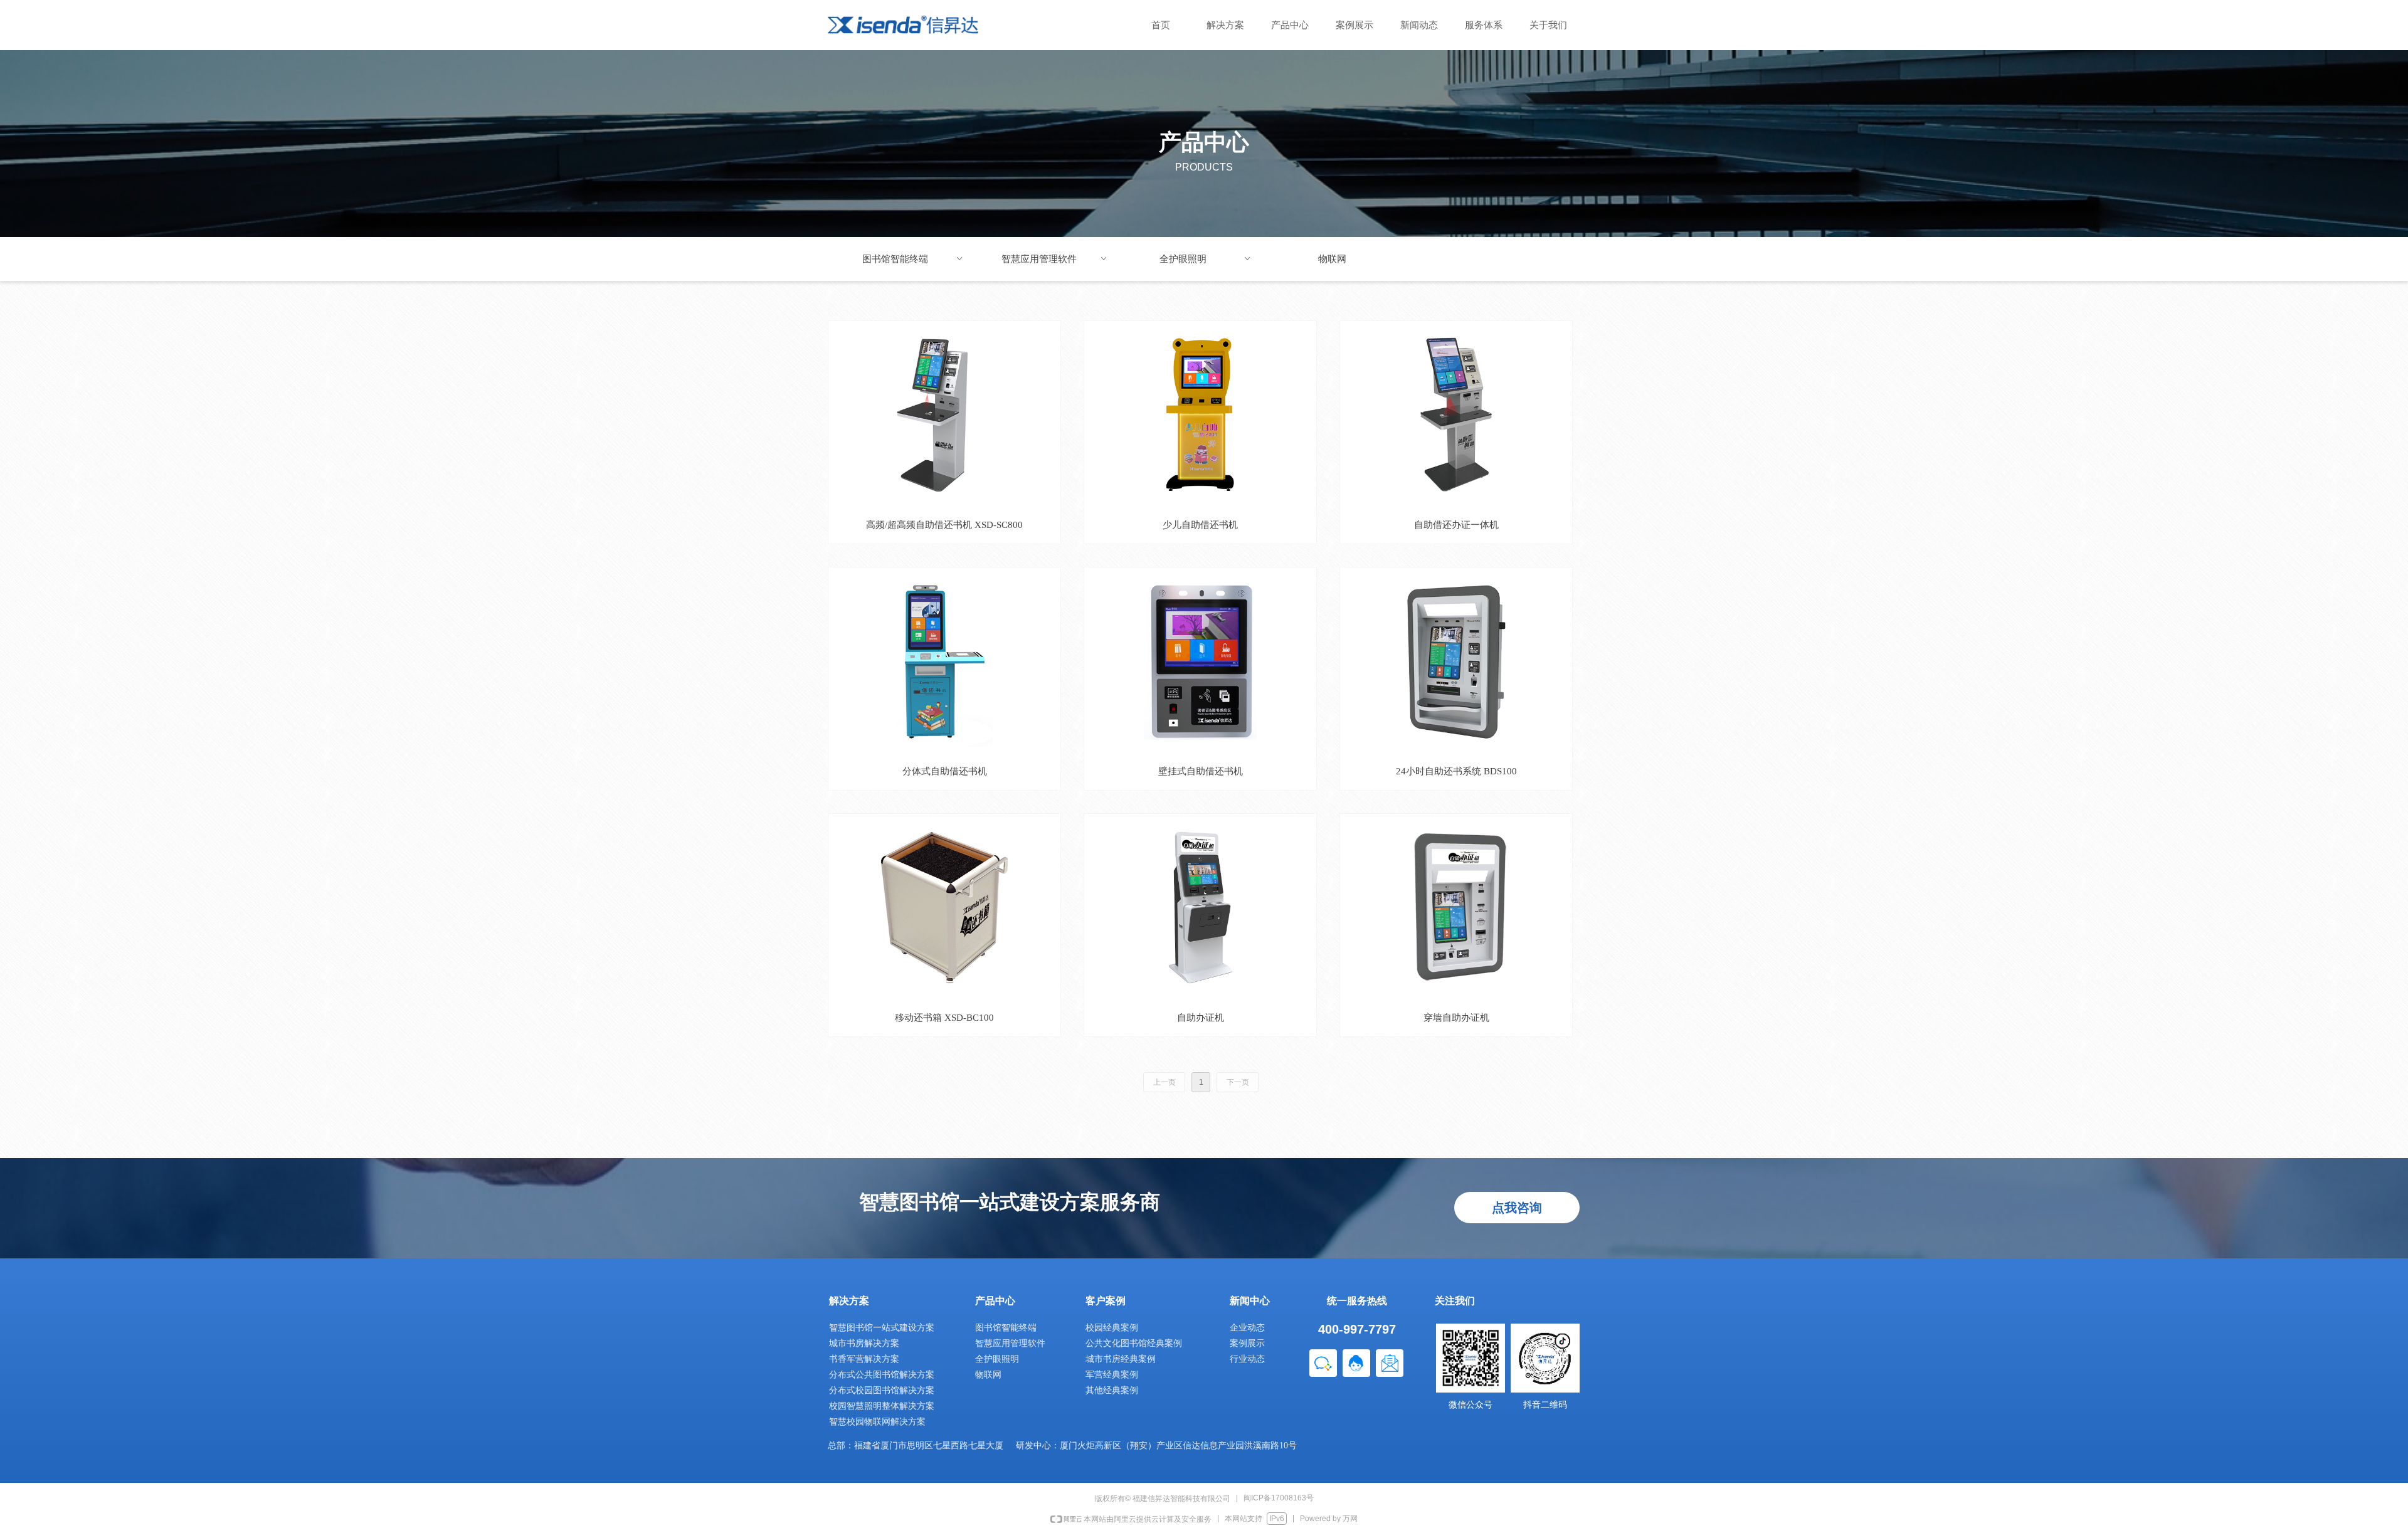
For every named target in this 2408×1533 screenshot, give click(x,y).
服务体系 (1484, 25)
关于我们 (1548, 25)
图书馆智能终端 (913, 259)
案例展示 (1354, 25)
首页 (1161, 25)
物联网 (1332, 259)
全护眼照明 (1206, 259)
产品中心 (1290, 25)
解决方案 (1225, 25)
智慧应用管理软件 (1055, 259)
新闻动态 (1419, 25)
